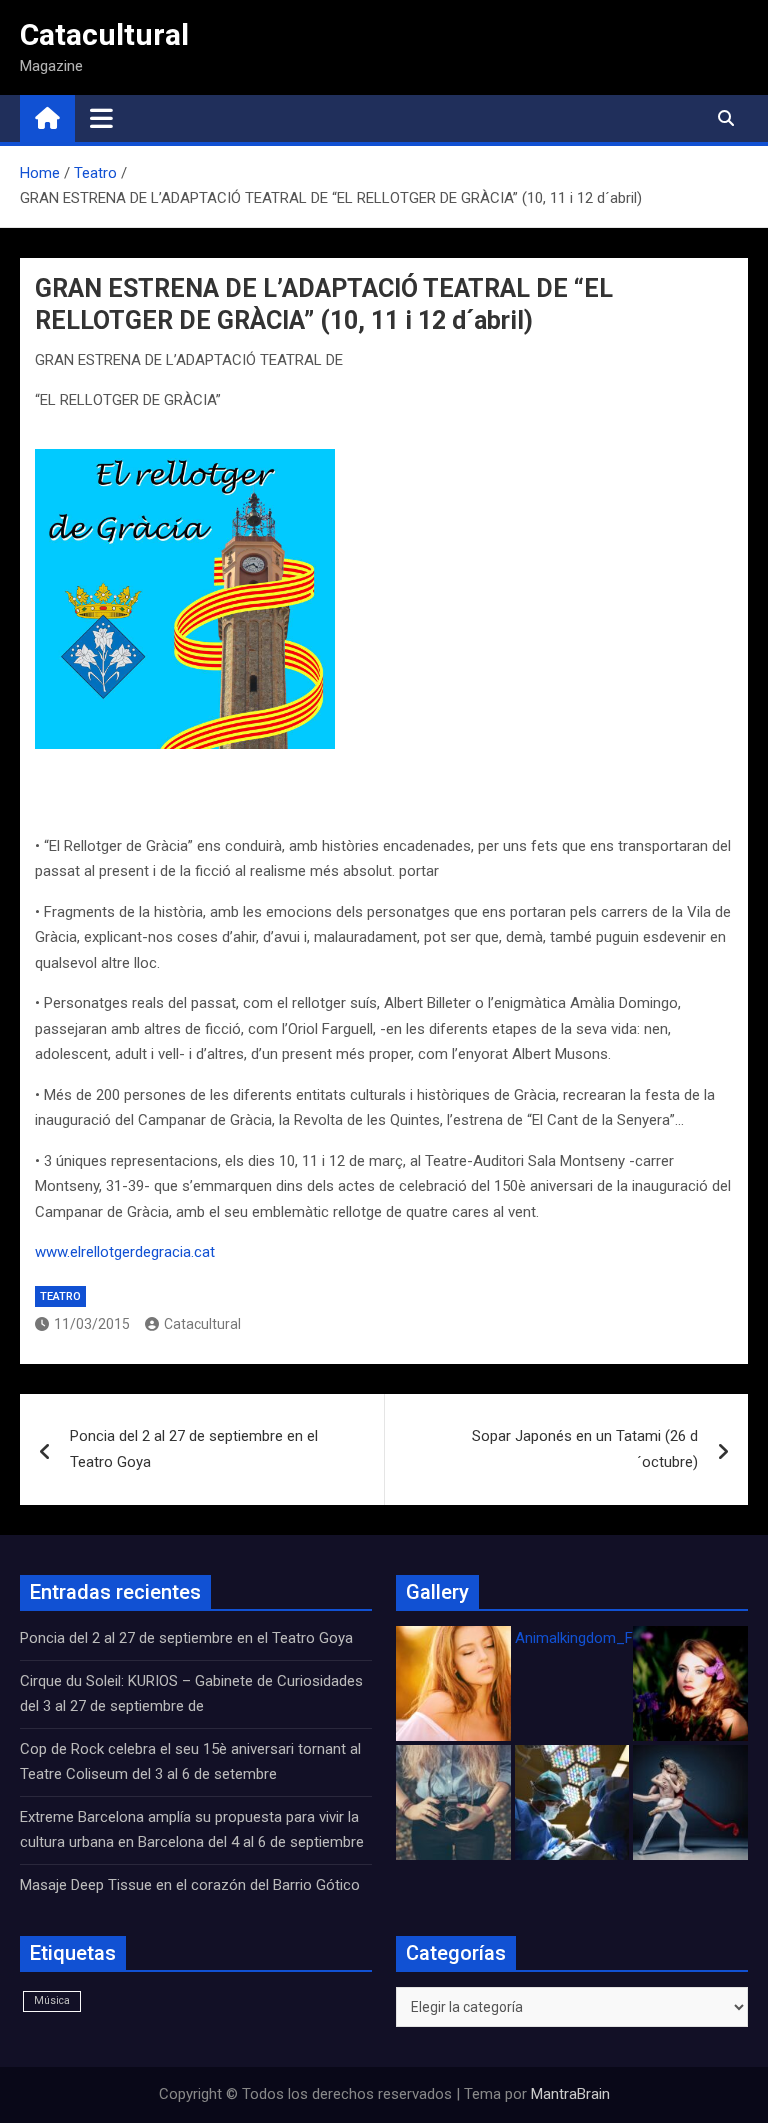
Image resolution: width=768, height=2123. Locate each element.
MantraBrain (570, 2094)
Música (52, 2000)
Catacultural (104, 34)
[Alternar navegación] (101, 118)
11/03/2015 (92, 1324)
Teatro (60, 1296)
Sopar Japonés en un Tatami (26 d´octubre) (585, 1449)
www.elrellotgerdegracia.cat (125, 1252)
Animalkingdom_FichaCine (602, 1638)
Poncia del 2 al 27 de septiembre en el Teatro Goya (194, 1449)
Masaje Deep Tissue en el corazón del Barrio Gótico (192, 1885)
